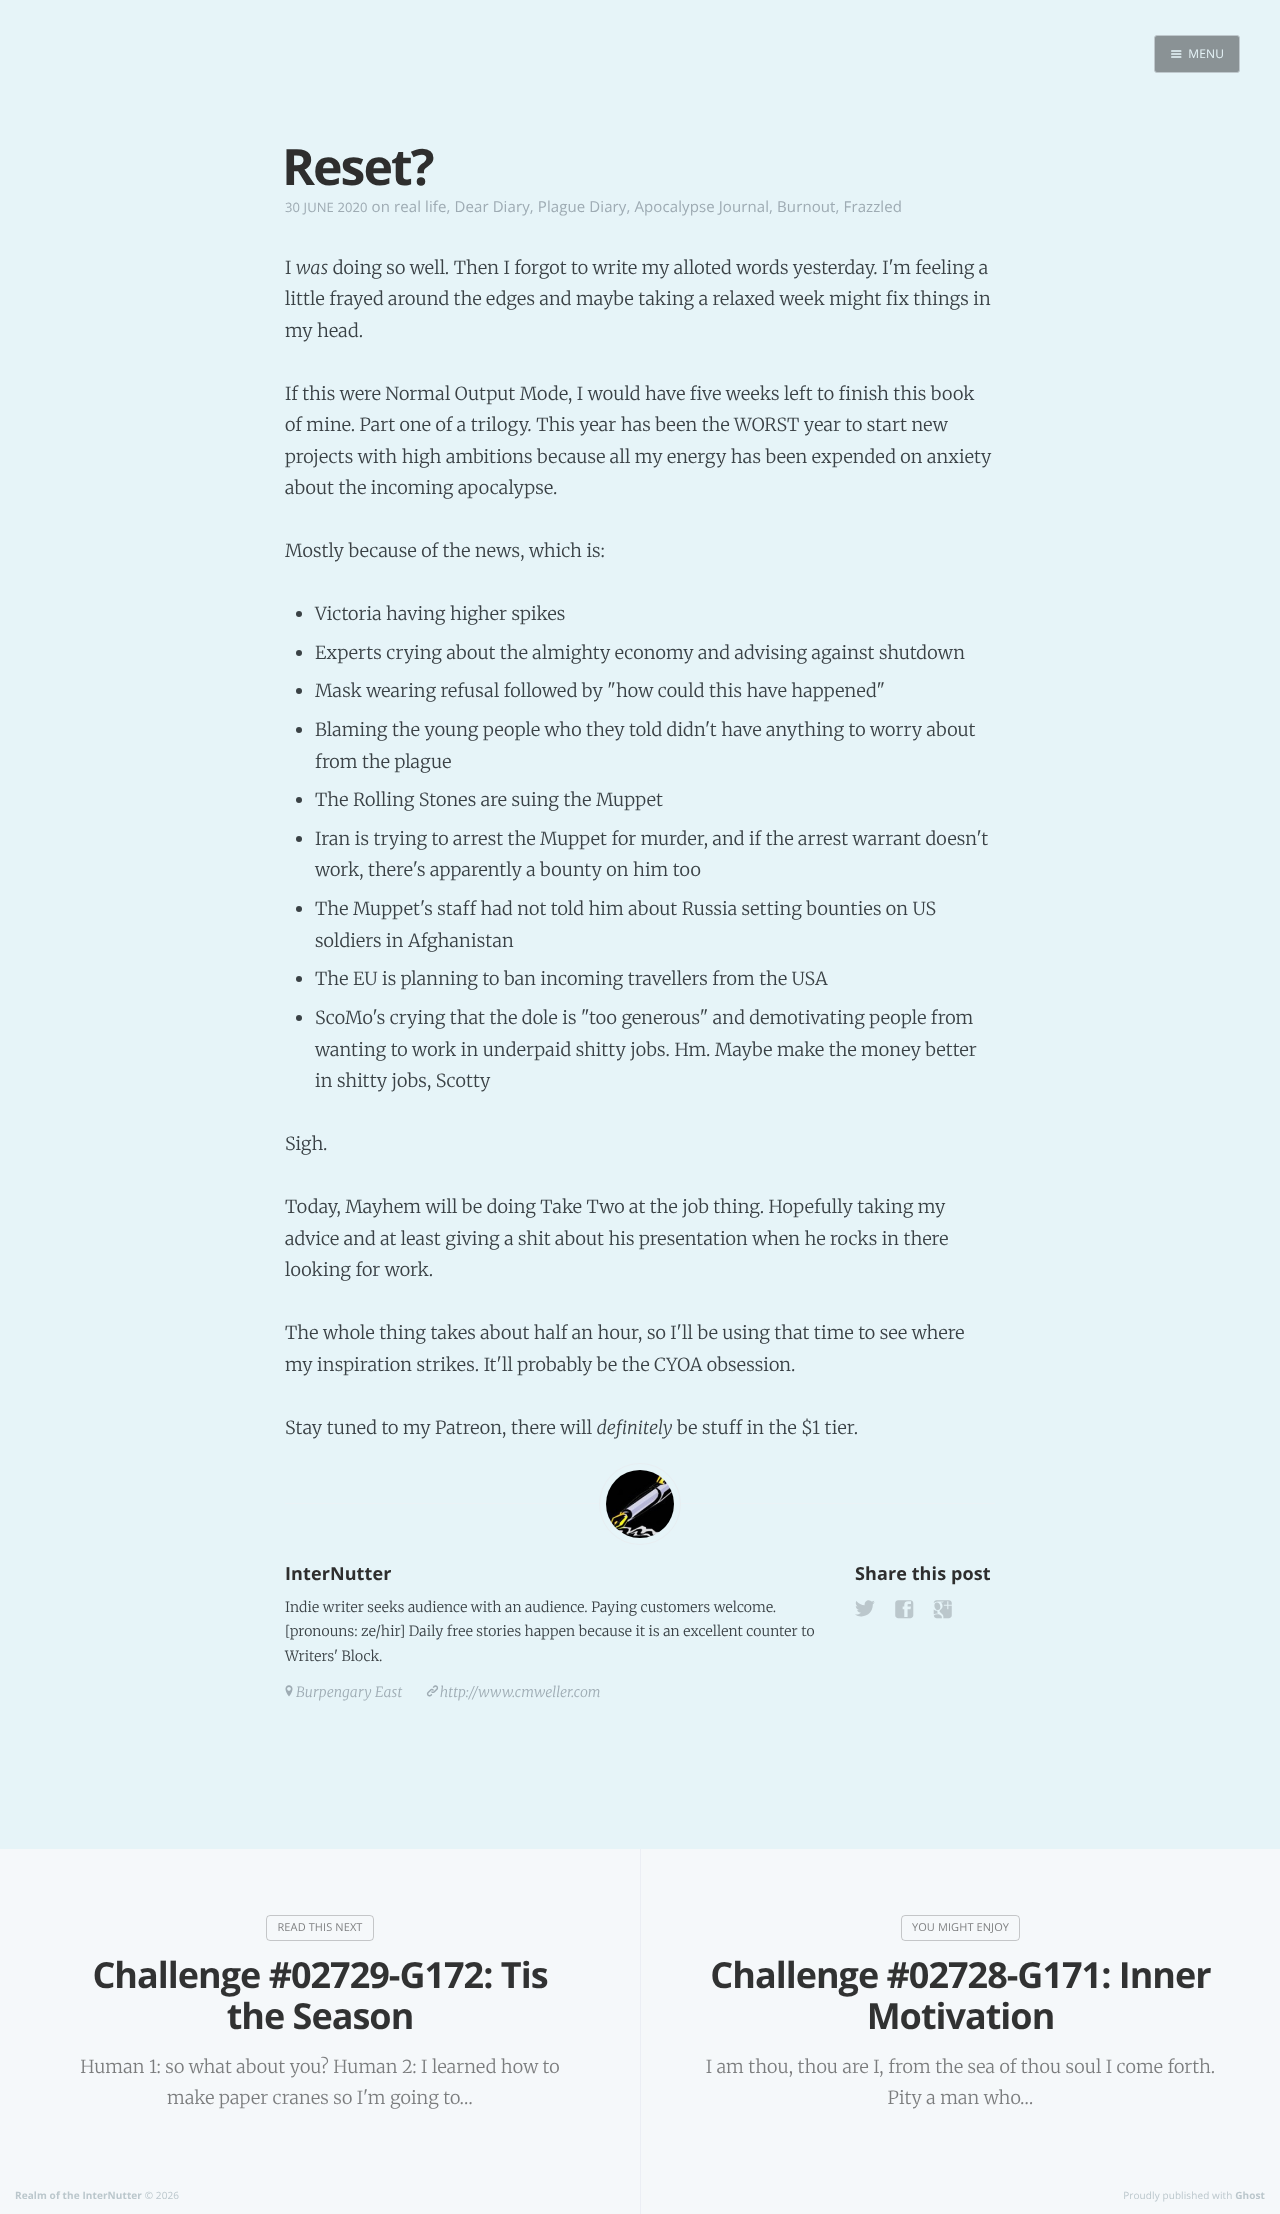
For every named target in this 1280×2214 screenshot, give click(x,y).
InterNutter (338, 1574)
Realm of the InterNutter (78, 2195)
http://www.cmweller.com (520, 1692)
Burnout (806, 207)
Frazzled (873, 207)
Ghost (1250, 2195)
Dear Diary (491, 207)
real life (420, 207)
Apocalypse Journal (701, 207)
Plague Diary (582, 207)
